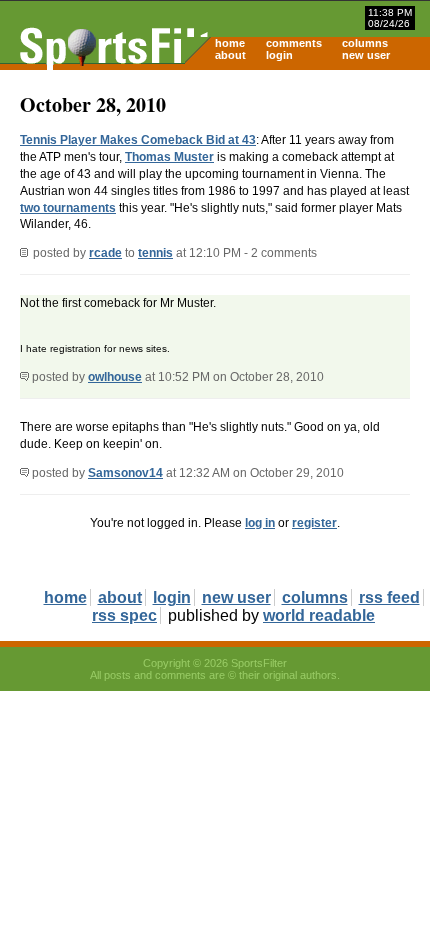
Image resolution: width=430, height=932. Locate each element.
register (314, 523)
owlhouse (115, 377)
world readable (319, 615)
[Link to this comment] (24, 377)
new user (366, 55)
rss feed (389, 597)
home (230, 43)
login (279, 55)
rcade (105, 253)
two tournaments (68, 208)
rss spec (124, 615)
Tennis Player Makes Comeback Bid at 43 (138, 140)
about (230, 55)
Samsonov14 (125, 473)
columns (365, 43)
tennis (155, 253)
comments (294, 43)
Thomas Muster (169, 157)
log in (260, 523)
